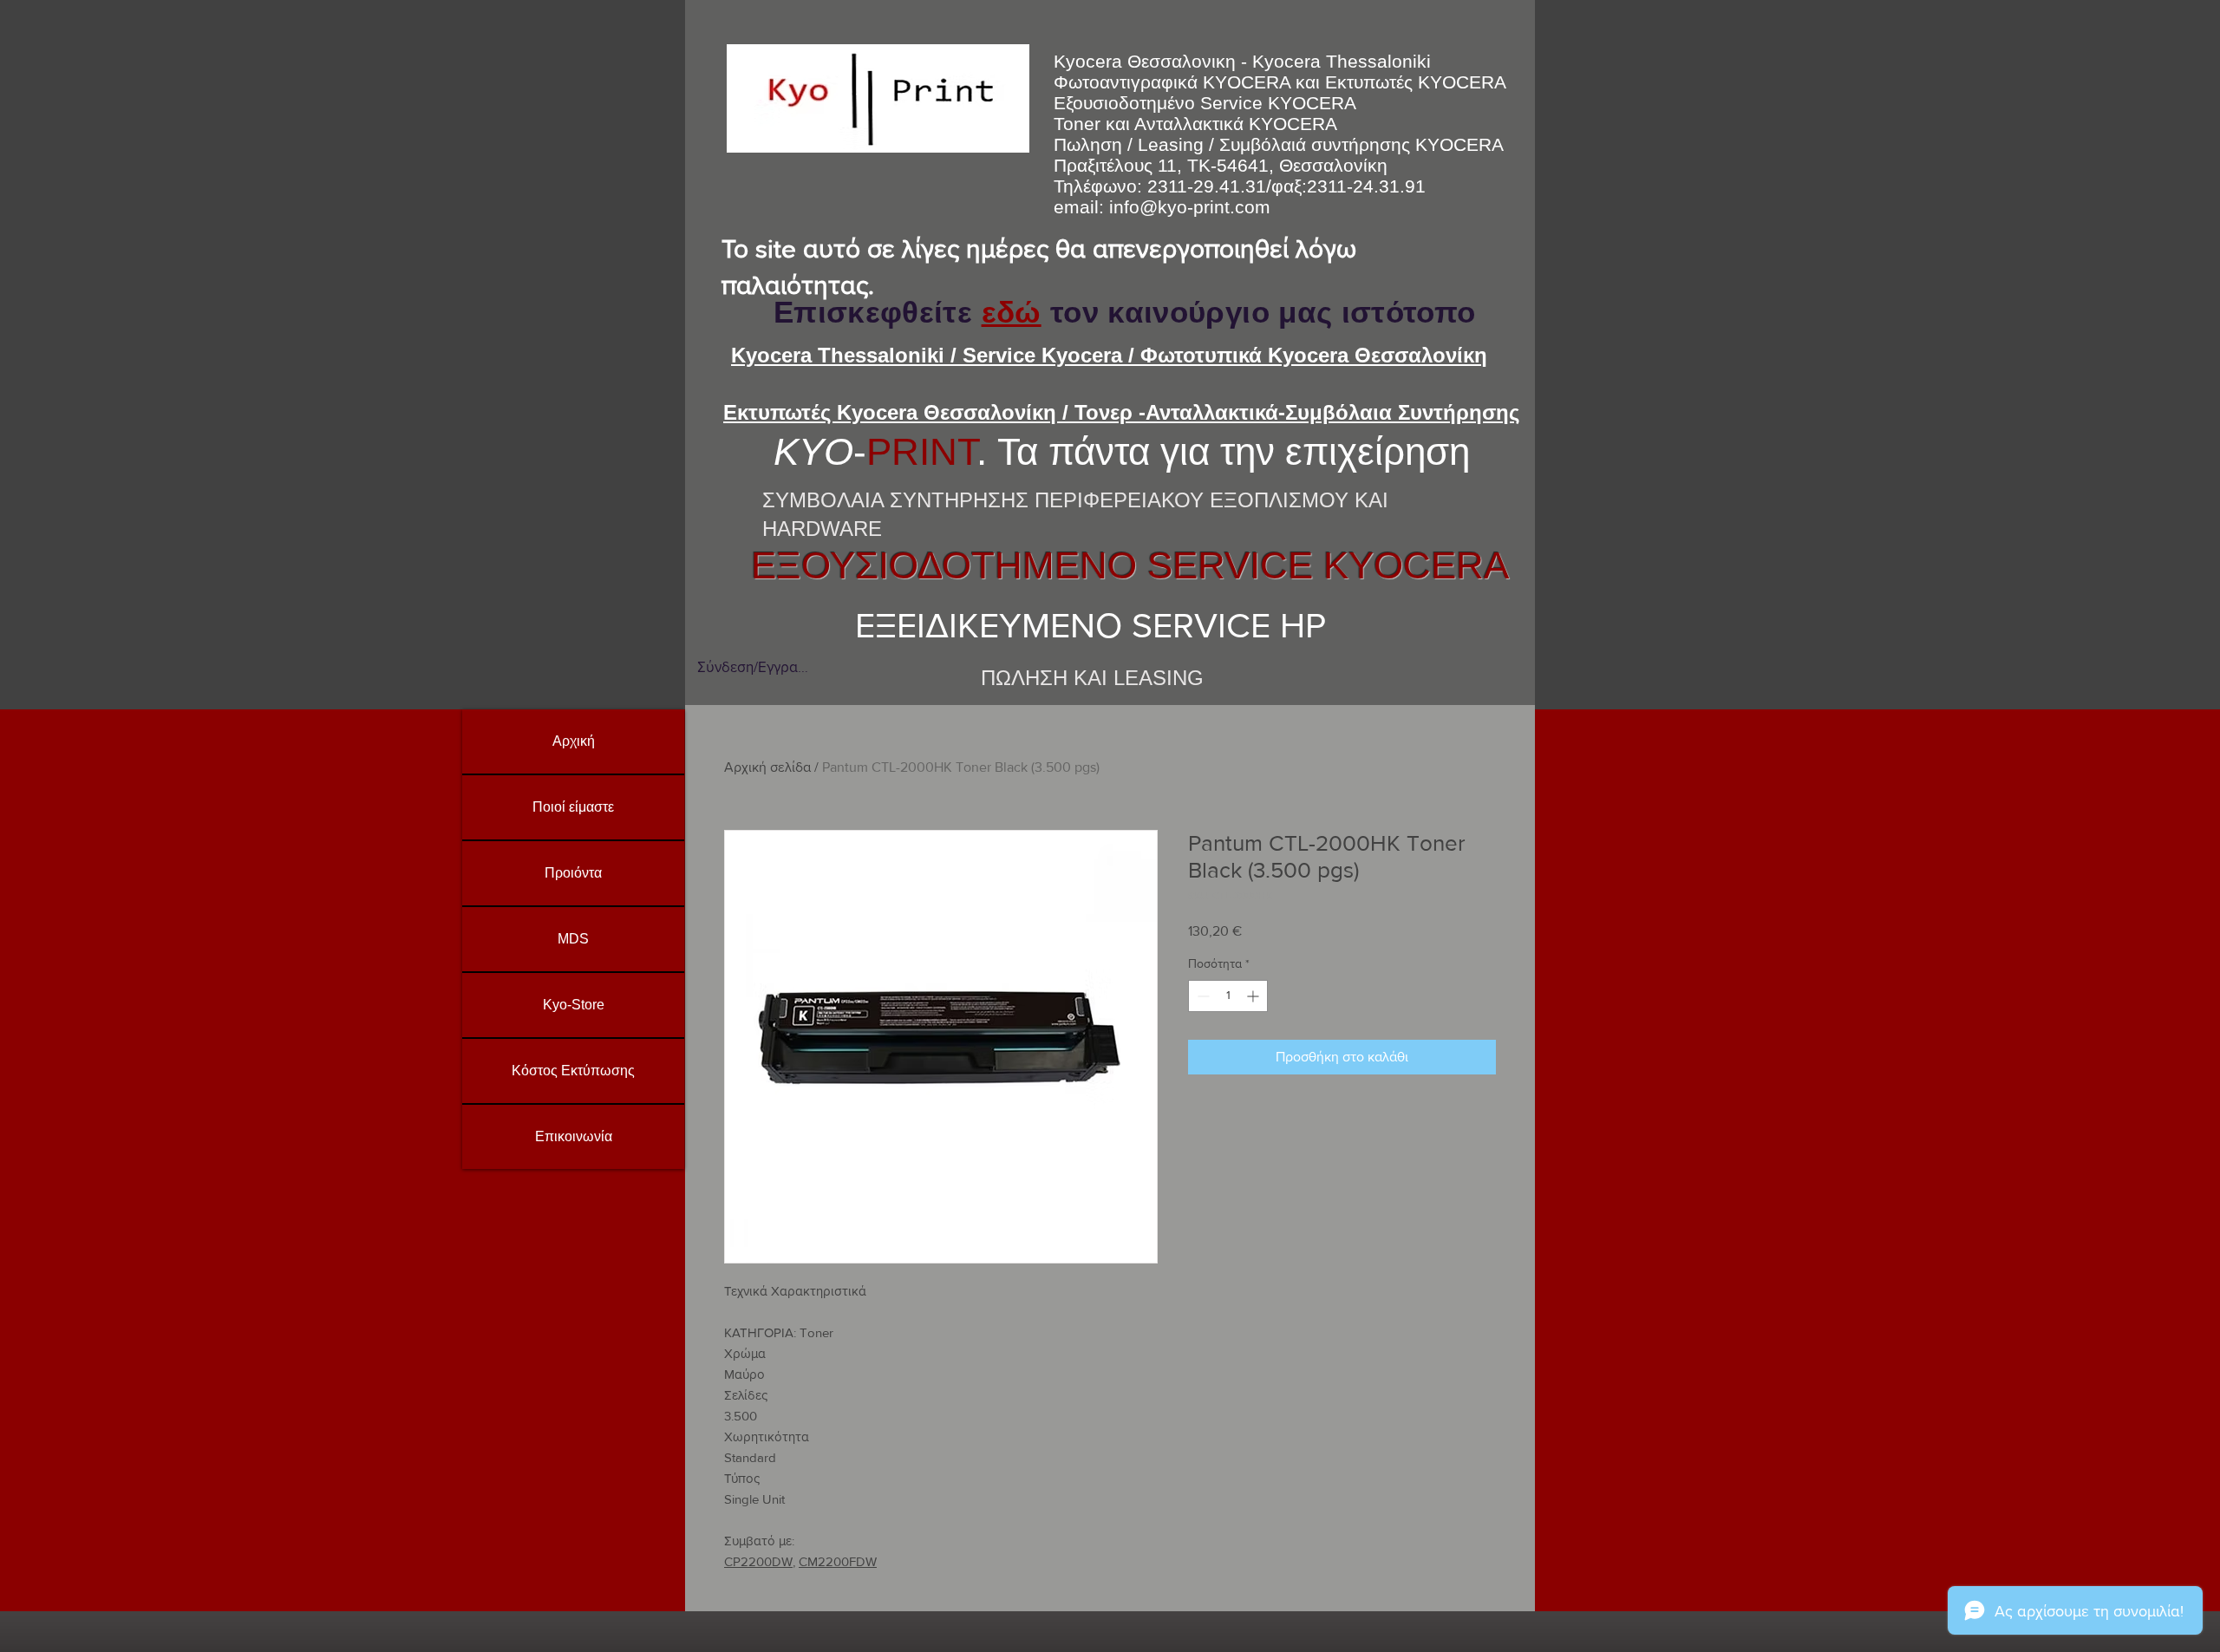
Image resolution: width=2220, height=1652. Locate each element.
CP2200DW (758, 1561)
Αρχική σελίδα (767, 767)
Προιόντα (573, 873)
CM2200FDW (838, 1561)
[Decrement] (1201, 996)
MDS (573, 939)
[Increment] (1254, 996)
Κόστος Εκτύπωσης (573, 1071)
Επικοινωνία (574, 1136)
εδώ (1012, 312)
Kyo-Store (574, 1005)
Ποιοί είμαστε (573, 807)
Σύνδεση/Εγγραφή (753, 666)
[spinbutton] (1228, 996)
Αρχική (574, 741)
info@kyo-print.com (1190, 207)
